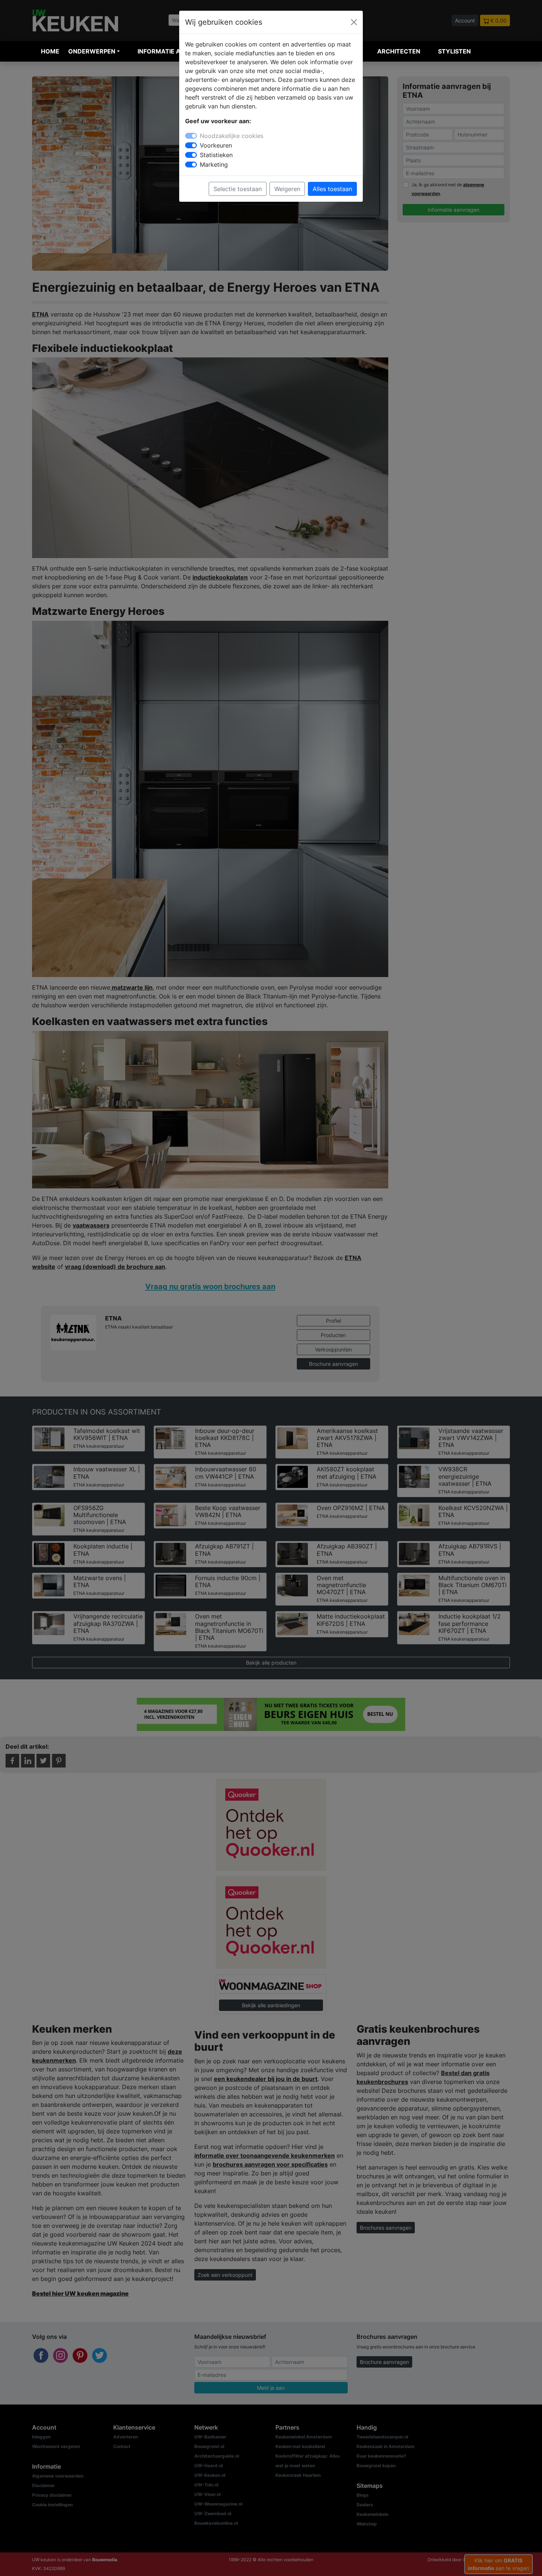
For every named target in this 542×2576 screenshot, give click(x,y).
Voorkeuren (216, 145)
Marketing (214, 165)
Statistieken (216, 155)
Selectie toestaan (238, 189)
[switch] (191, 145)
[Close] (354, 22)
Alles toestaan (332, 189)
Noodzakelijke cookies (232, 136)
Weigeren (287, 189)
